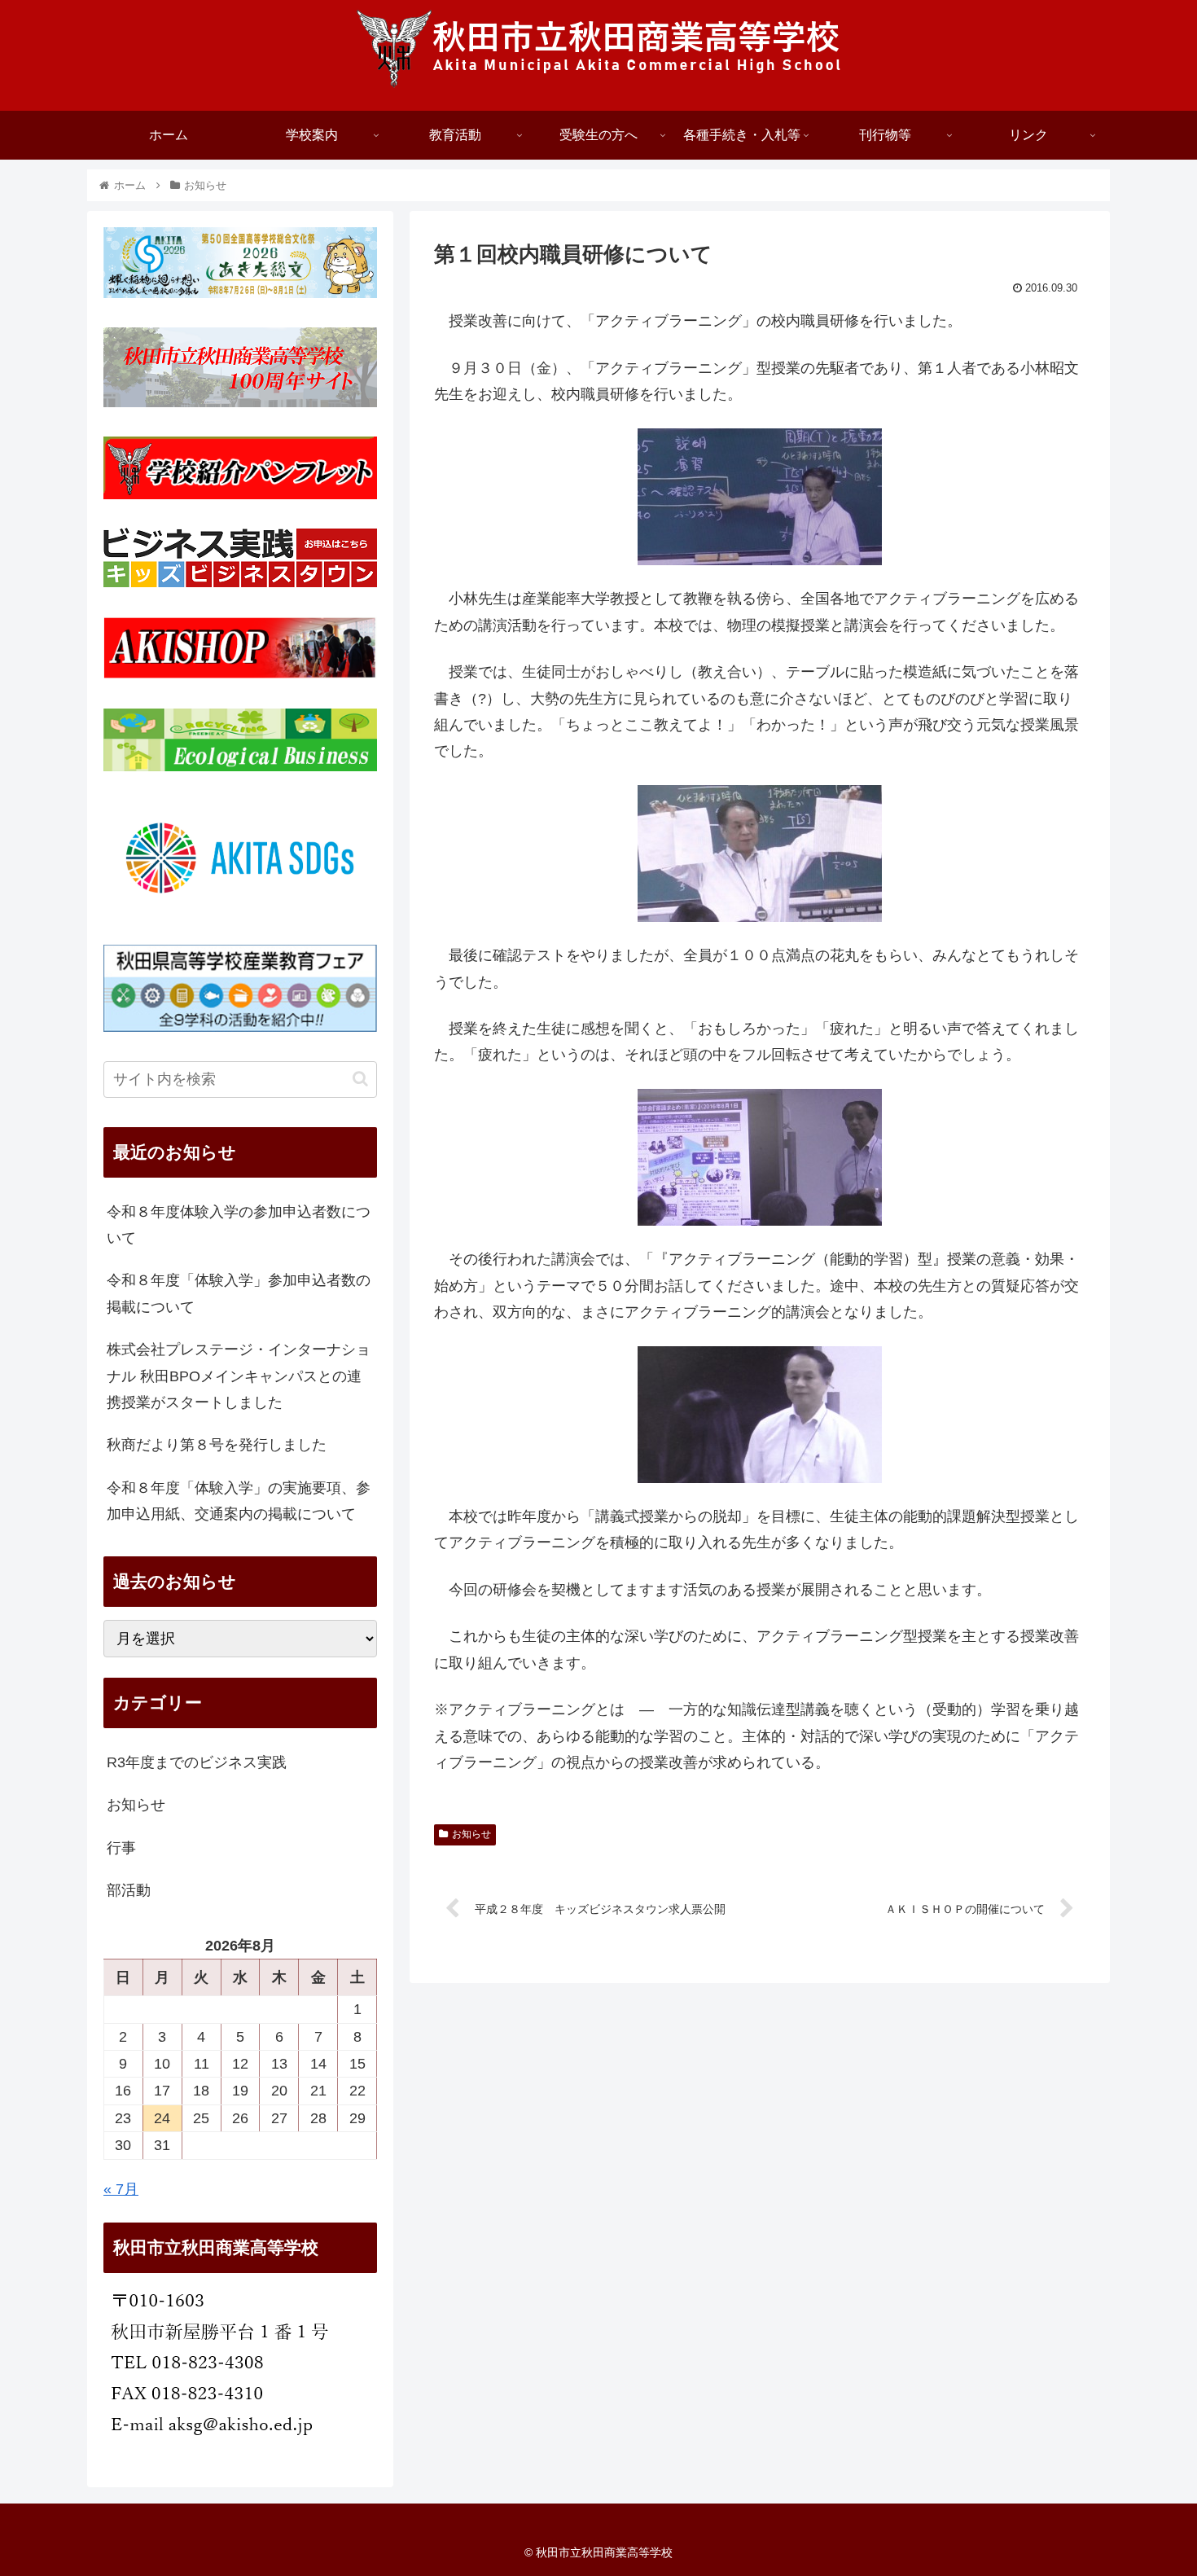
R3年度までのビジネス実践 (197, 1762)
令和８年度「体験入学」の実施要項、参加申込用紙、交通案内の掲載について (239, 1501)
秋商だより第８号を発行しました (217, 1445)
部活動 (129, 1890)
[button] (360, 1079)
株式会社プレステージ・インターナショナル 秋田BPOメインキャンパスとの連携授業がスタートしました (239, 1376)
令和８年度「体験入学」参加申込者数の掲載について (239, 1293)
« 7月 (121, 2189)
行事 (121, 1848)
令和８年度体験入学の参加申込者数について (239, 1225)
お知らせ (471, 1834)
